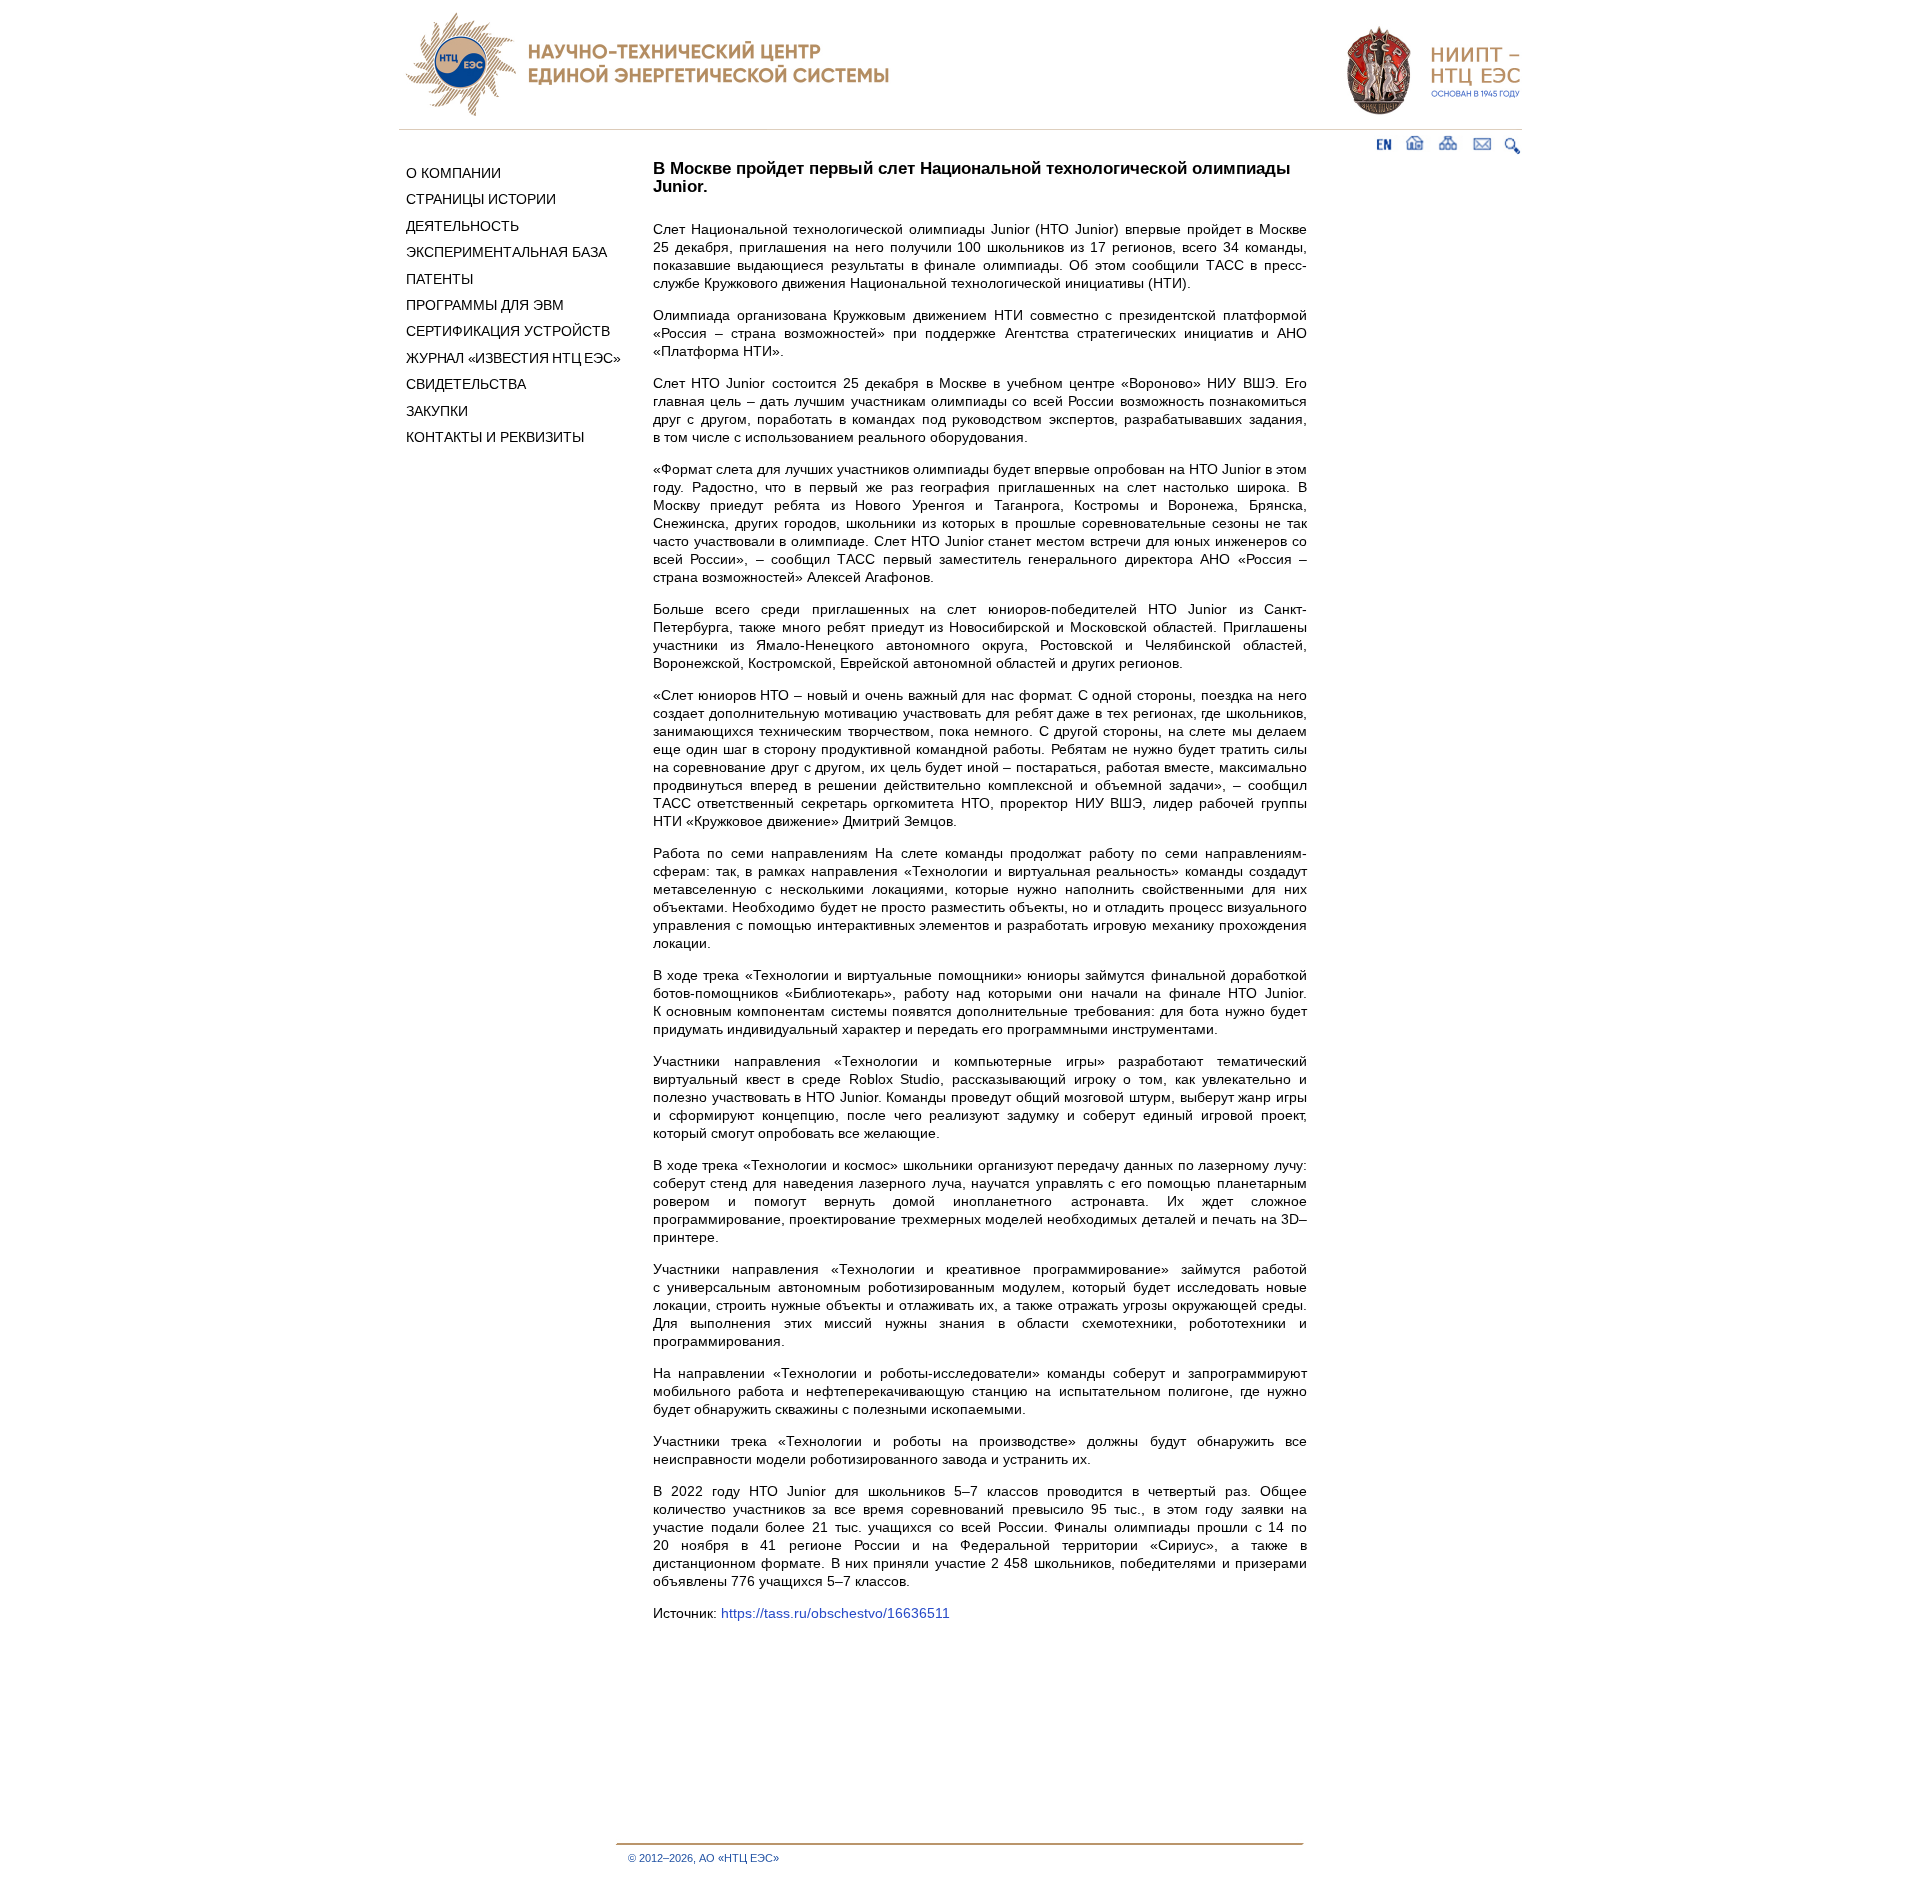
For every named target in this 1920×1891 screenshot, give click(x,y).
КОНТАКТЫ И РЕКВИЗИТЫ (495, 437)
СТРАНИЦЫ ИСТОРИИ (481, 199)
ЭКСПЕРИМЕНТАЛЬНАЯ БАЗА (506, 252)
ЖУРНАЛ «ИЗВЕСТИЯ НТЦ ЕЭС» (513, 358)
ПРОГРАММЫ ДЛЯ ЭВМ (485, 305)
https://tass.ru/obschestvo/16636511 (835, 1613)
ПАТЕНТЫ (439, 279)
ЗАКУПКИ (437, 411)
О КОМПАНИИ (453, 173)
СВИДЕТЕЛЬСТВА (466, 384)
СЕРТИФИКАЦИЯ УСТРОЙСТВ (508, 331)
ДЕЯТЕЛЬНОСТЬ (462, 226)
